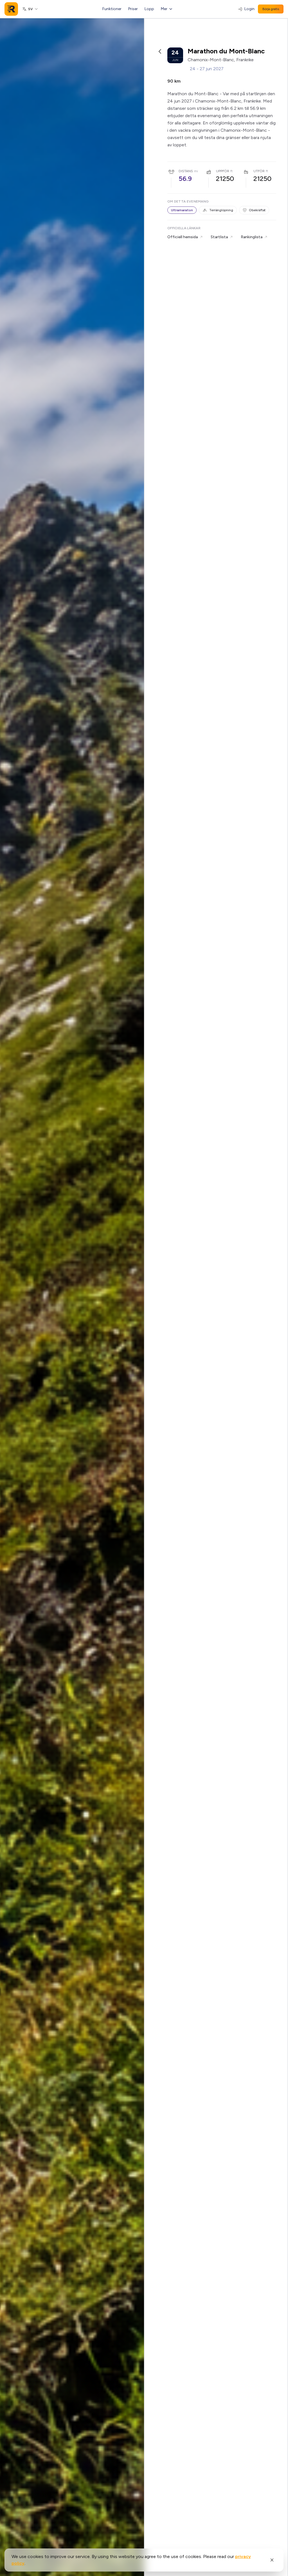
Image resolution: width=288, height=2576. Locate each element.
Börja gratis (271, 9)
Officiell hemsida (183, 237)
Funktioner (112, 9)
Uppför (223, 171)
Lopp (149, 9)
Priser (133, 9)
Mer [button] (164, 9)
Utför (259, 171)
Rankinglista (252, 237)
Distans (186, 171)
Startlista (219, 237)
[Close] (272, 2560)
